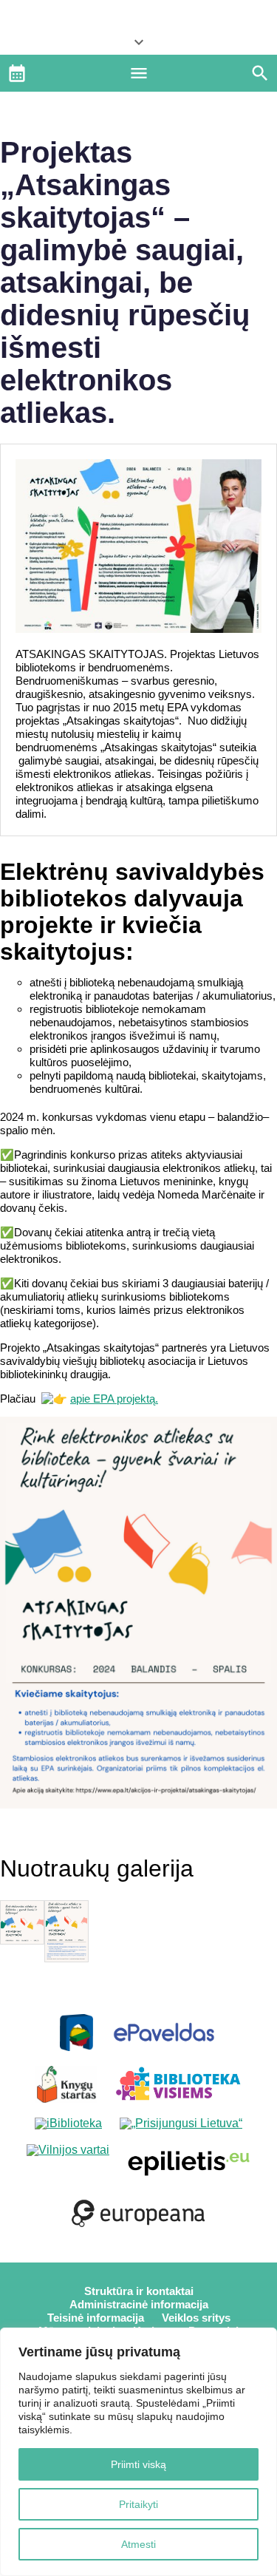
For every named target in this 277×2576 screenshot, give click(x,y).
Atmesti (138, 2544)
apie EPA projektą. (114, 1399)
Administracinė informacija (139, 2304)
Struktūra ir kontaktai (139, 2291)
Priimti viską (138, 2464)
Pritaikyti (138, 2504)
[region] (138, 2452)
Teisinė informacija (96, 2318)
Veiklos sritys (196, 2318)
